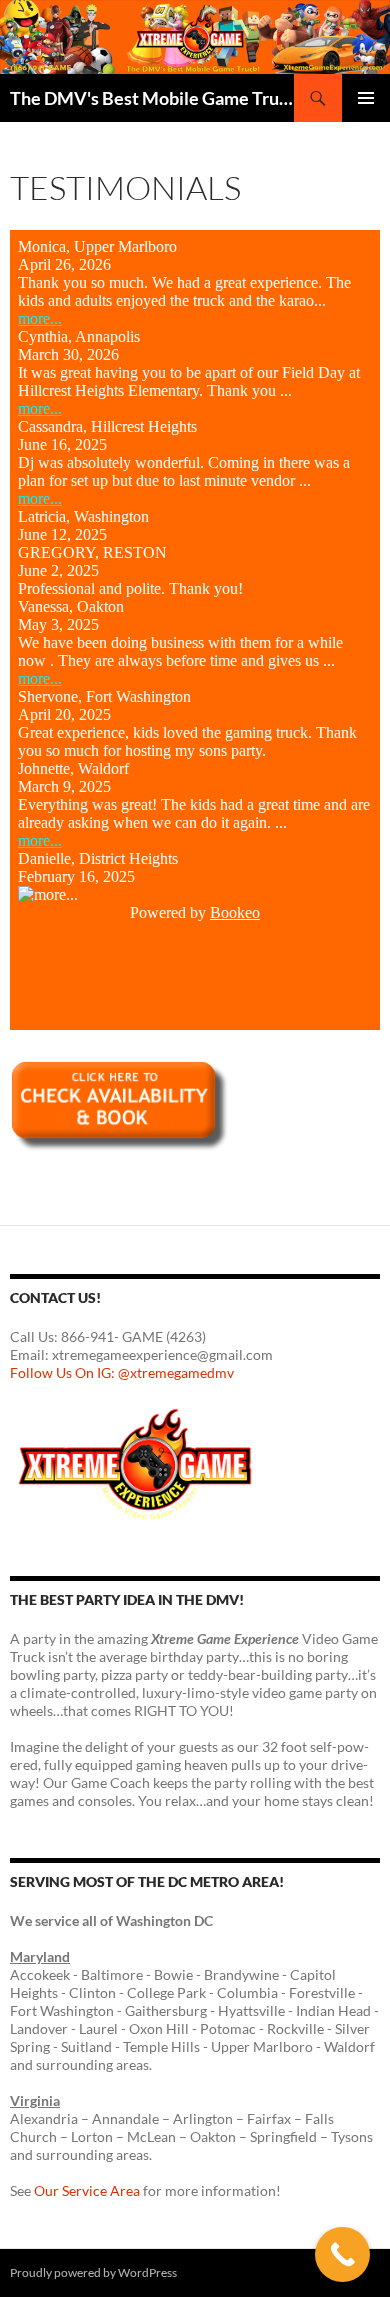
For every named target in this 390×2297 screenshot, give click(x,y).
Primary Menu (366, 98)
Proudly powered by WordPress (93, 2272)
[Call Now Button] (342, 2254)
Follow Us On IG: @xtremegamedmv (122, 1372)
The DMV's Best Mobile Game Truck (152, 98)
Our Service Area (87, 2190)
